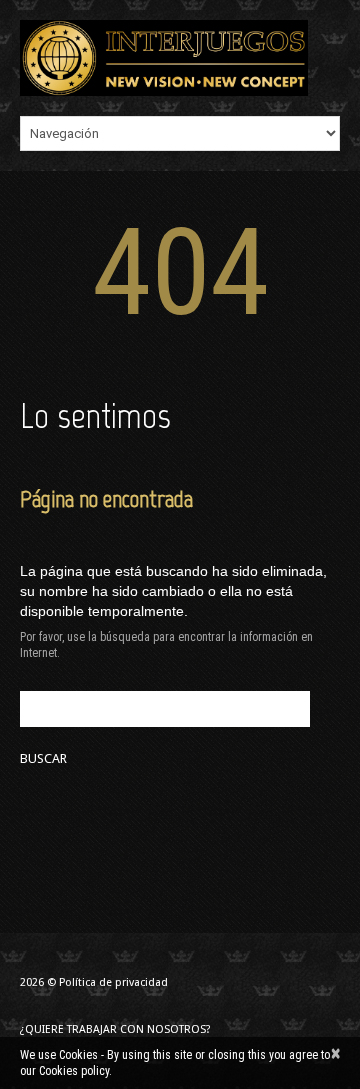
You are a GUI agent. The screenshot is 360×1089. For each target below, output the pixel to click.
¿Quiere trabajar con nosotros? (115, 1029)
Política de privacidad (113, 982)
